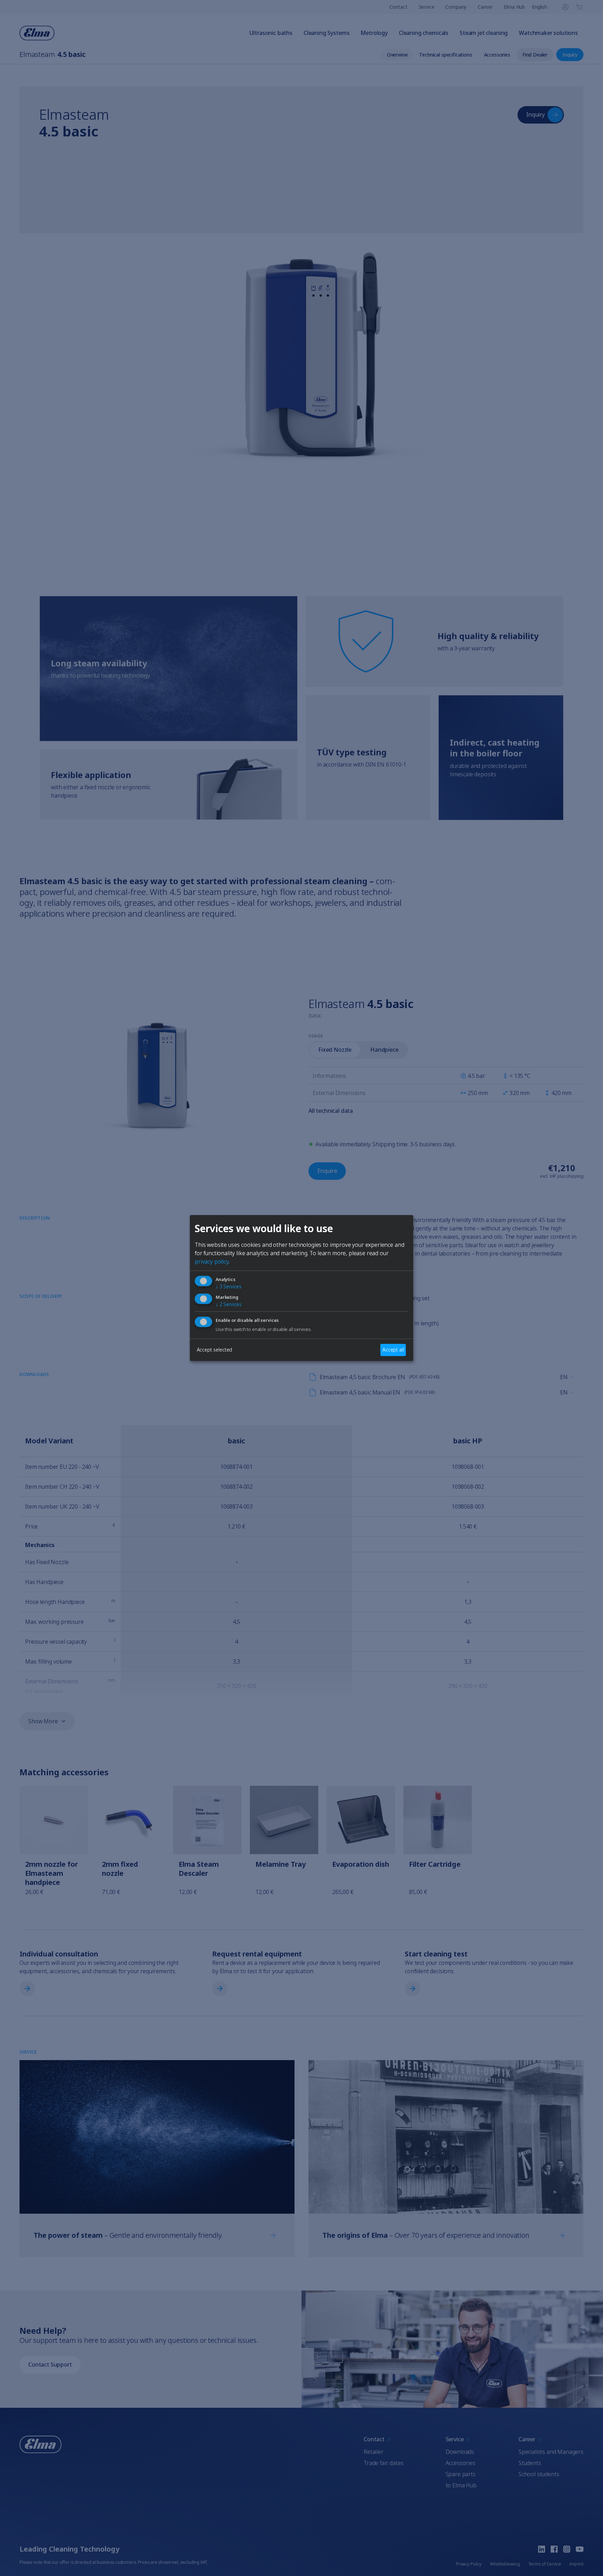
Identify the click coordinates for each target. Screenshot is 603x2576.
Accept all (393, 1350)
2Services (229, 1304)
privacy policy (212, 1261)
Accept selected (215, 1350)
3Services (229, 1286)
